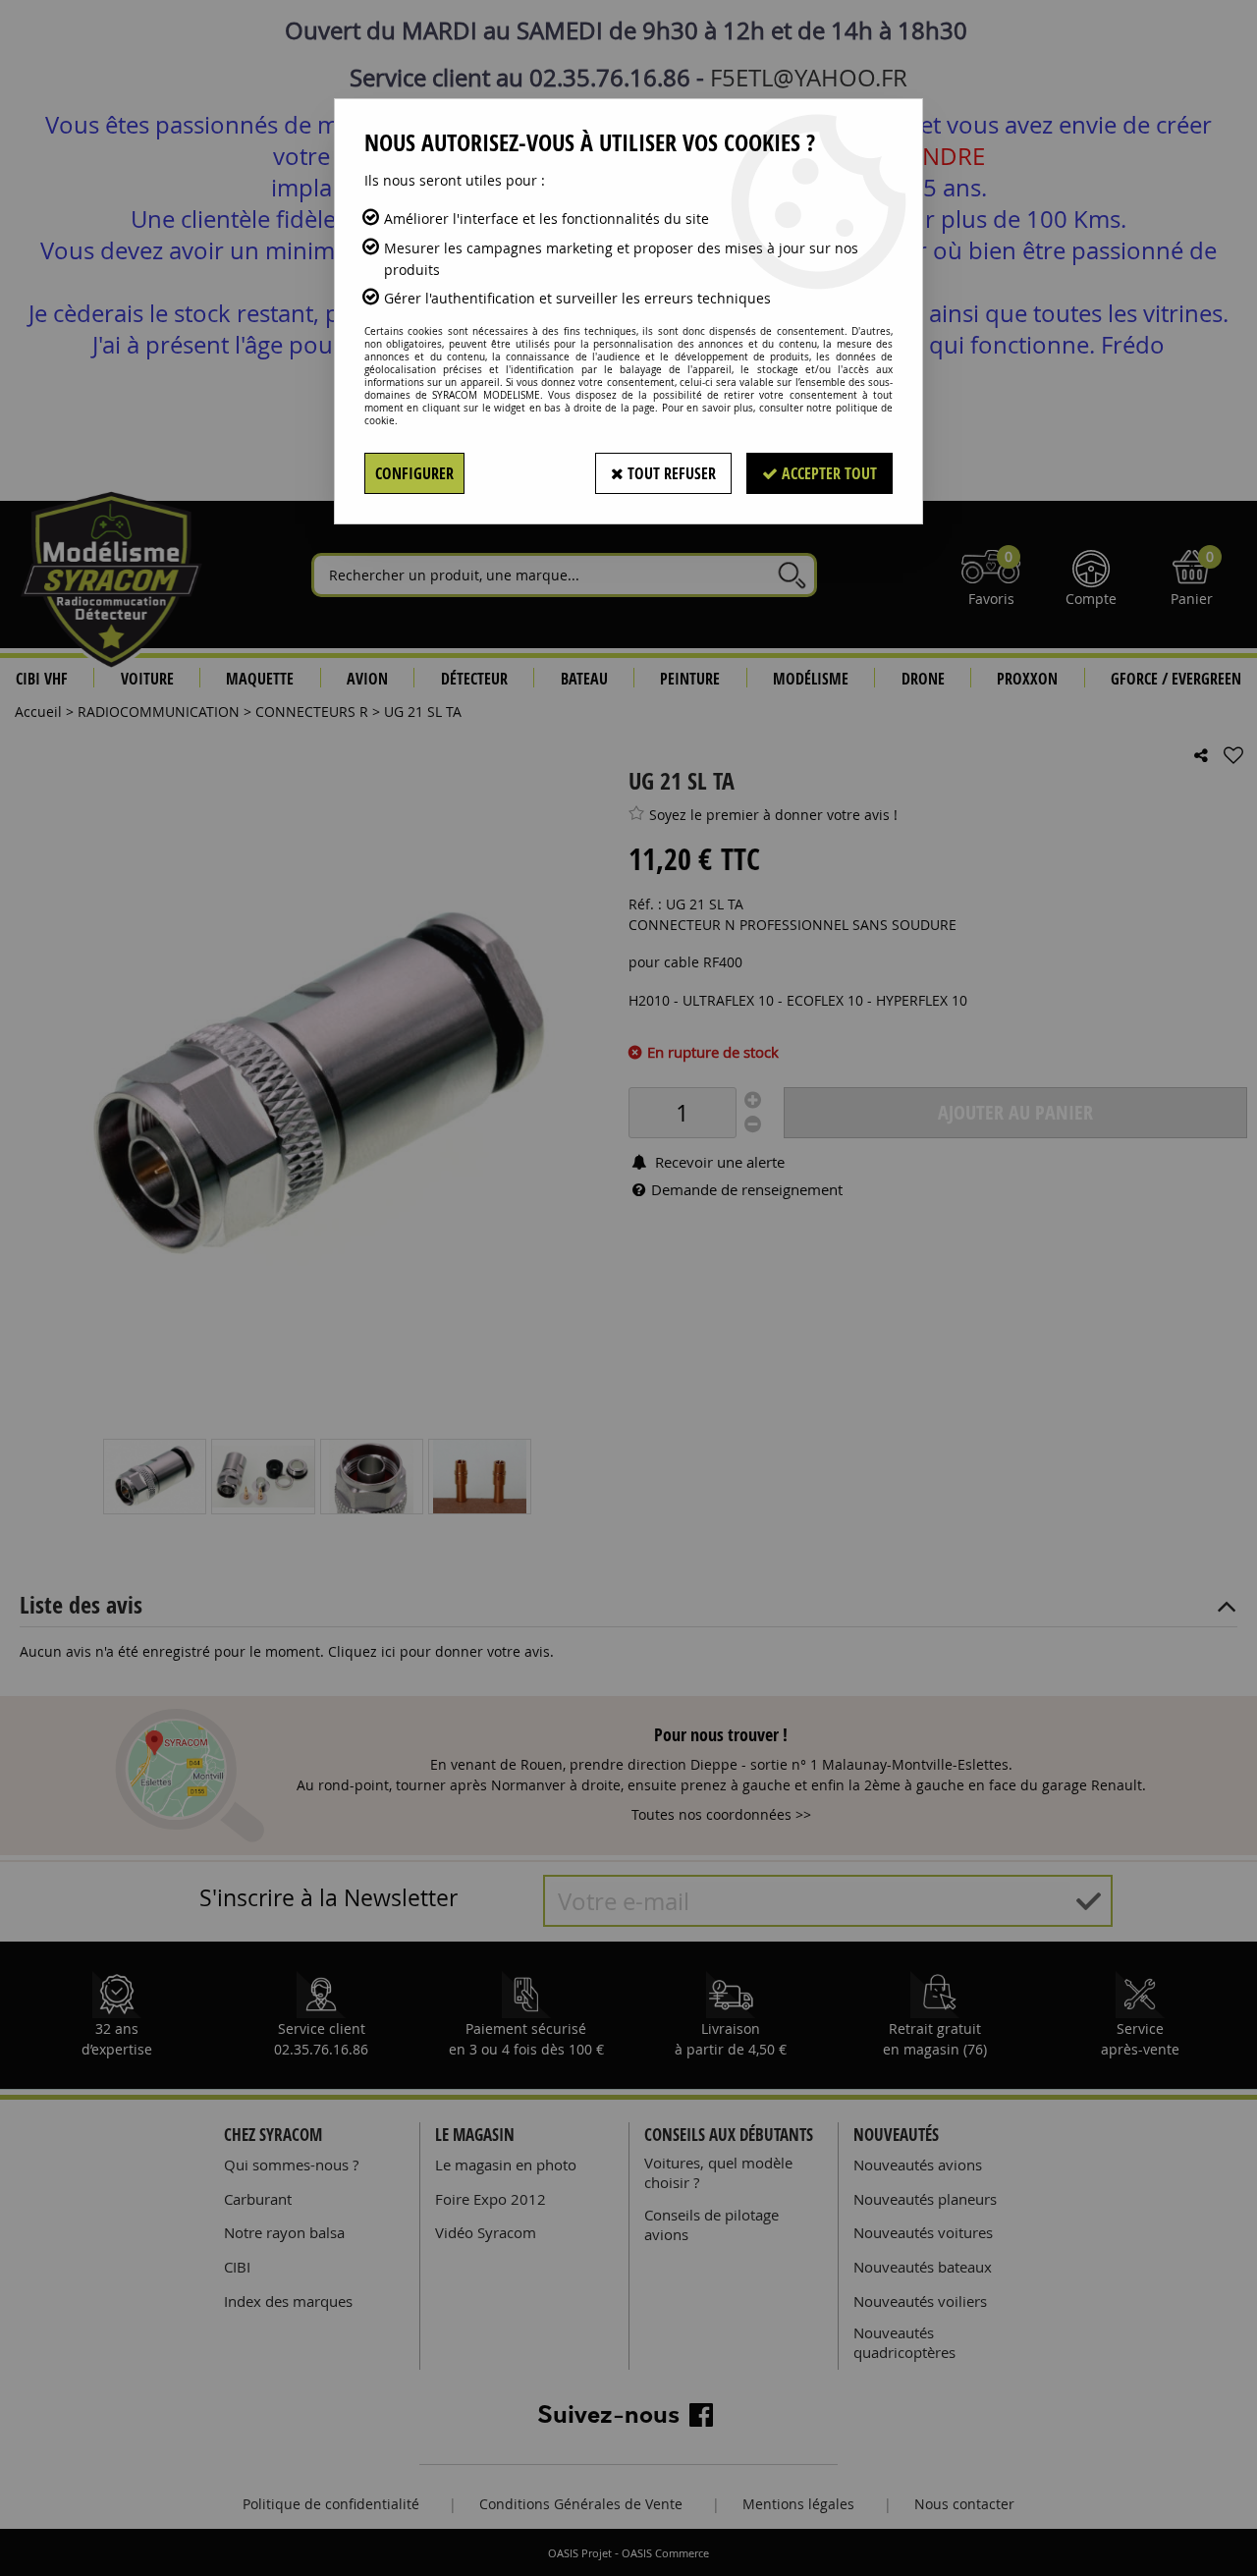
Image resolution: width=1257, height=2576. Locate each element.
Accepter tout (827, 473)
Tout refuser (670, 473)
